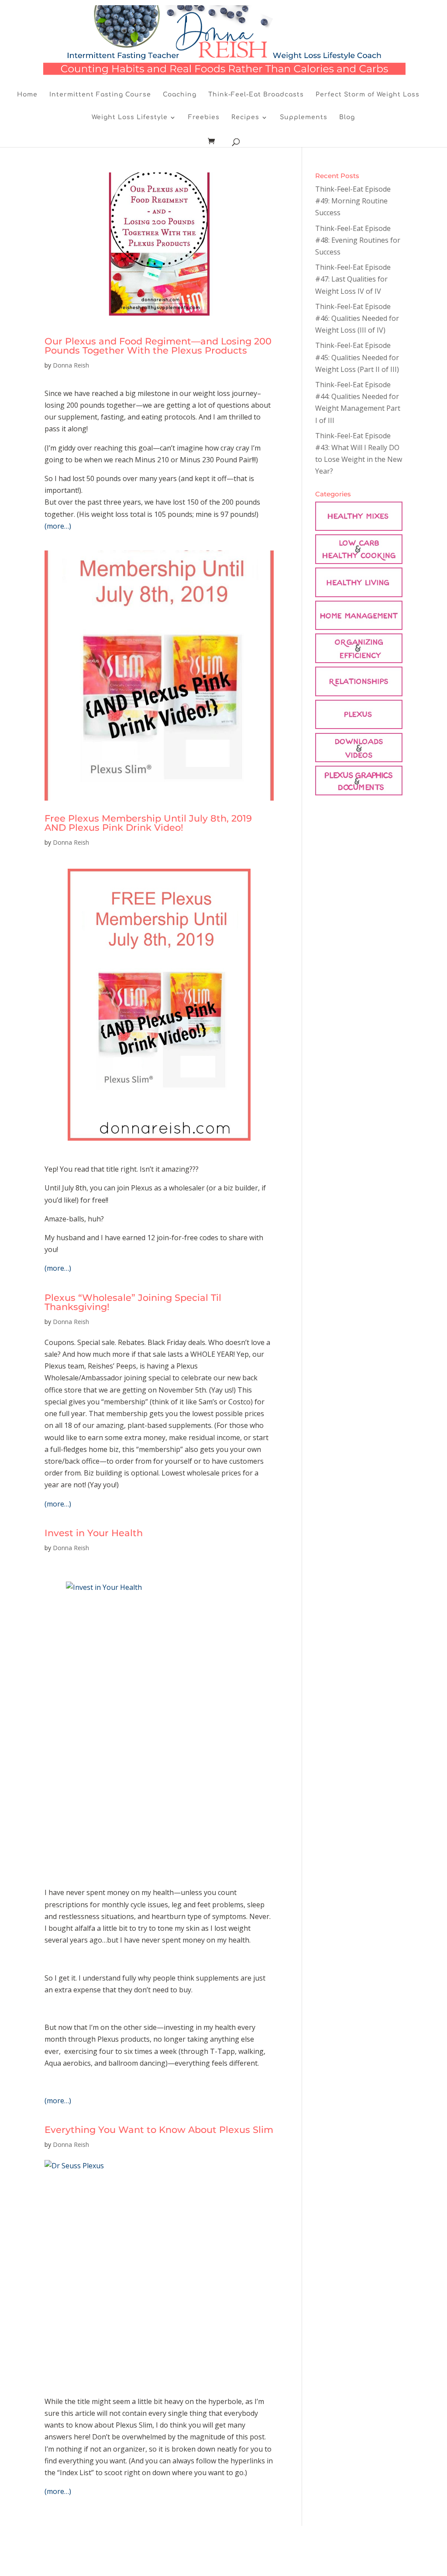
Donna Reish (71, 365)
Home (27, 95)
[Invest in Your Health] (159, 1721)
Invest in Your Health (94, 1533)
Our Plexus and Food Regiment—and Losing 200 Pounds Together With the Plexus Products (158, 346)
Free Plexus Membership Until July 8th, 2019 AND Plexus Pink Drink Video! (148, 823)
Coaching (180, 95)
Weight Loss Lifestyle (130, 117)
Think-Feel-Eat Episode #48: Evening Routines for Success (358, 240)
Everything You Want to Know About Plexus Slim (159, 2130)
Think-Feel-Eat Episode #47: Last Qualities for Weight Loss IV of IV (353, 279)
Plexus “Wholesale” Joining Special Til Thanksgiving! (133, 1302)
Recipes (245, 117)
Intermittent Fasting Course (100, 95)
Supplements (304, 117)
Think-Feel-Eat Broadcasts (256, 95)
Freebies (204, 117)
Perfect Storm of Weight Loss (368, 95)
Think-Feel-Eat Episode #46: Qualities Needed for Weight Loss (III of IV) (357, 318)
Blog (347, 117)
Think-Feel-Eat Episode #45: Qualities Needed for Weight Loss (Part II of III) (357, 357)
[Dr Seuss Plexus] (159, 2274)
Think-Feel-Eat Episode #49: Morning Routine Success (353, 201)
